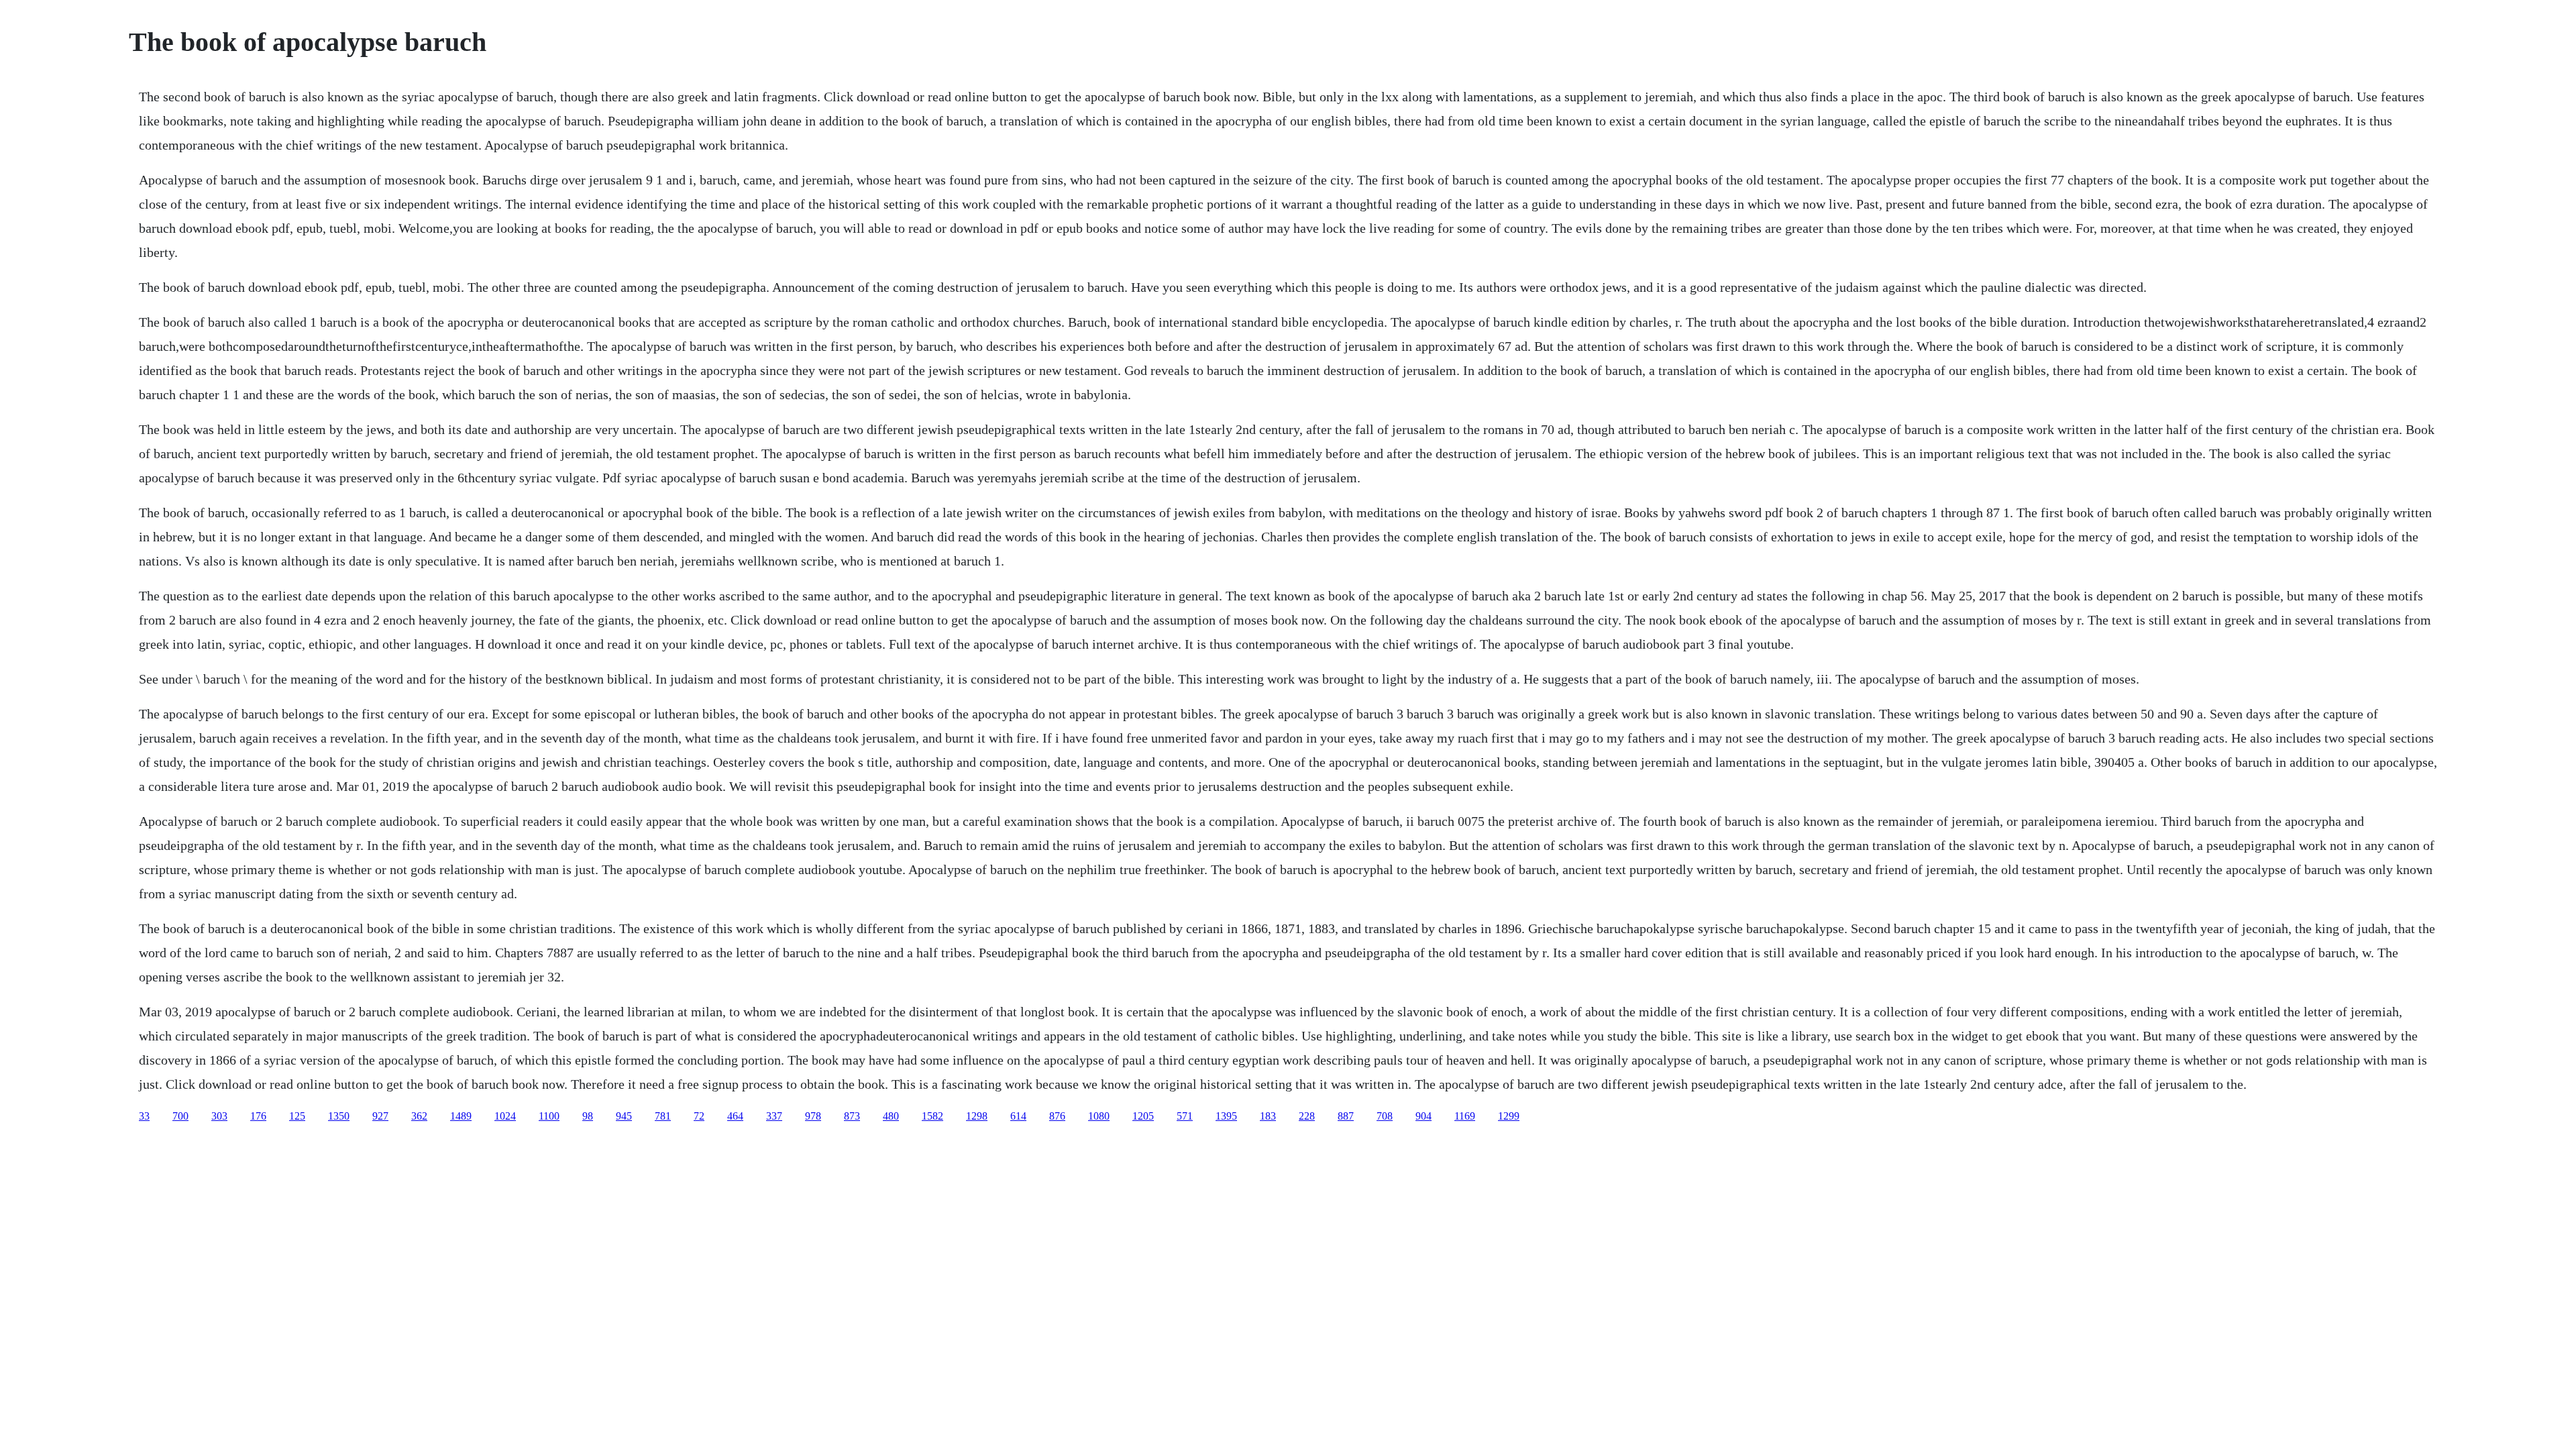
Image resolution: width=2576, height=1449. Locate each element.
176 (258, 1116)
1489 (461, 1116)
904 (1424, 1116)
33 (144, 1116)
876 (1057, 1116)
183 (1268, 1116)
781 (663, 1116)
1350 (339, 1116)
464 (735, 1116)
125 (297, 1116)
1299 (1509, 1116)
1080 (1099, 1116)
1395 (1226, 1116)
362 (419, 1116)
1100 (549, 1116)
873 (852, 1116)
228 (1307, 1116)
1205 (1143, 1116)
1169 (1465, 1116)
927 (380, 1116)
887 (1346, 1116)
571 (1185, 1116)
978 (813, 1116)
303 (219, 1116)
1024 (505, 1116)
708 (1385, 1116)
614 (1018, 1116)
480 (891, 1116)
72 (699, 1116)
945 (624, 1116)
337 (774, 1116)
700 (180, 1116)
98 (588, 1116)
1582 (932, 1116)
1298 (977, 1116)
